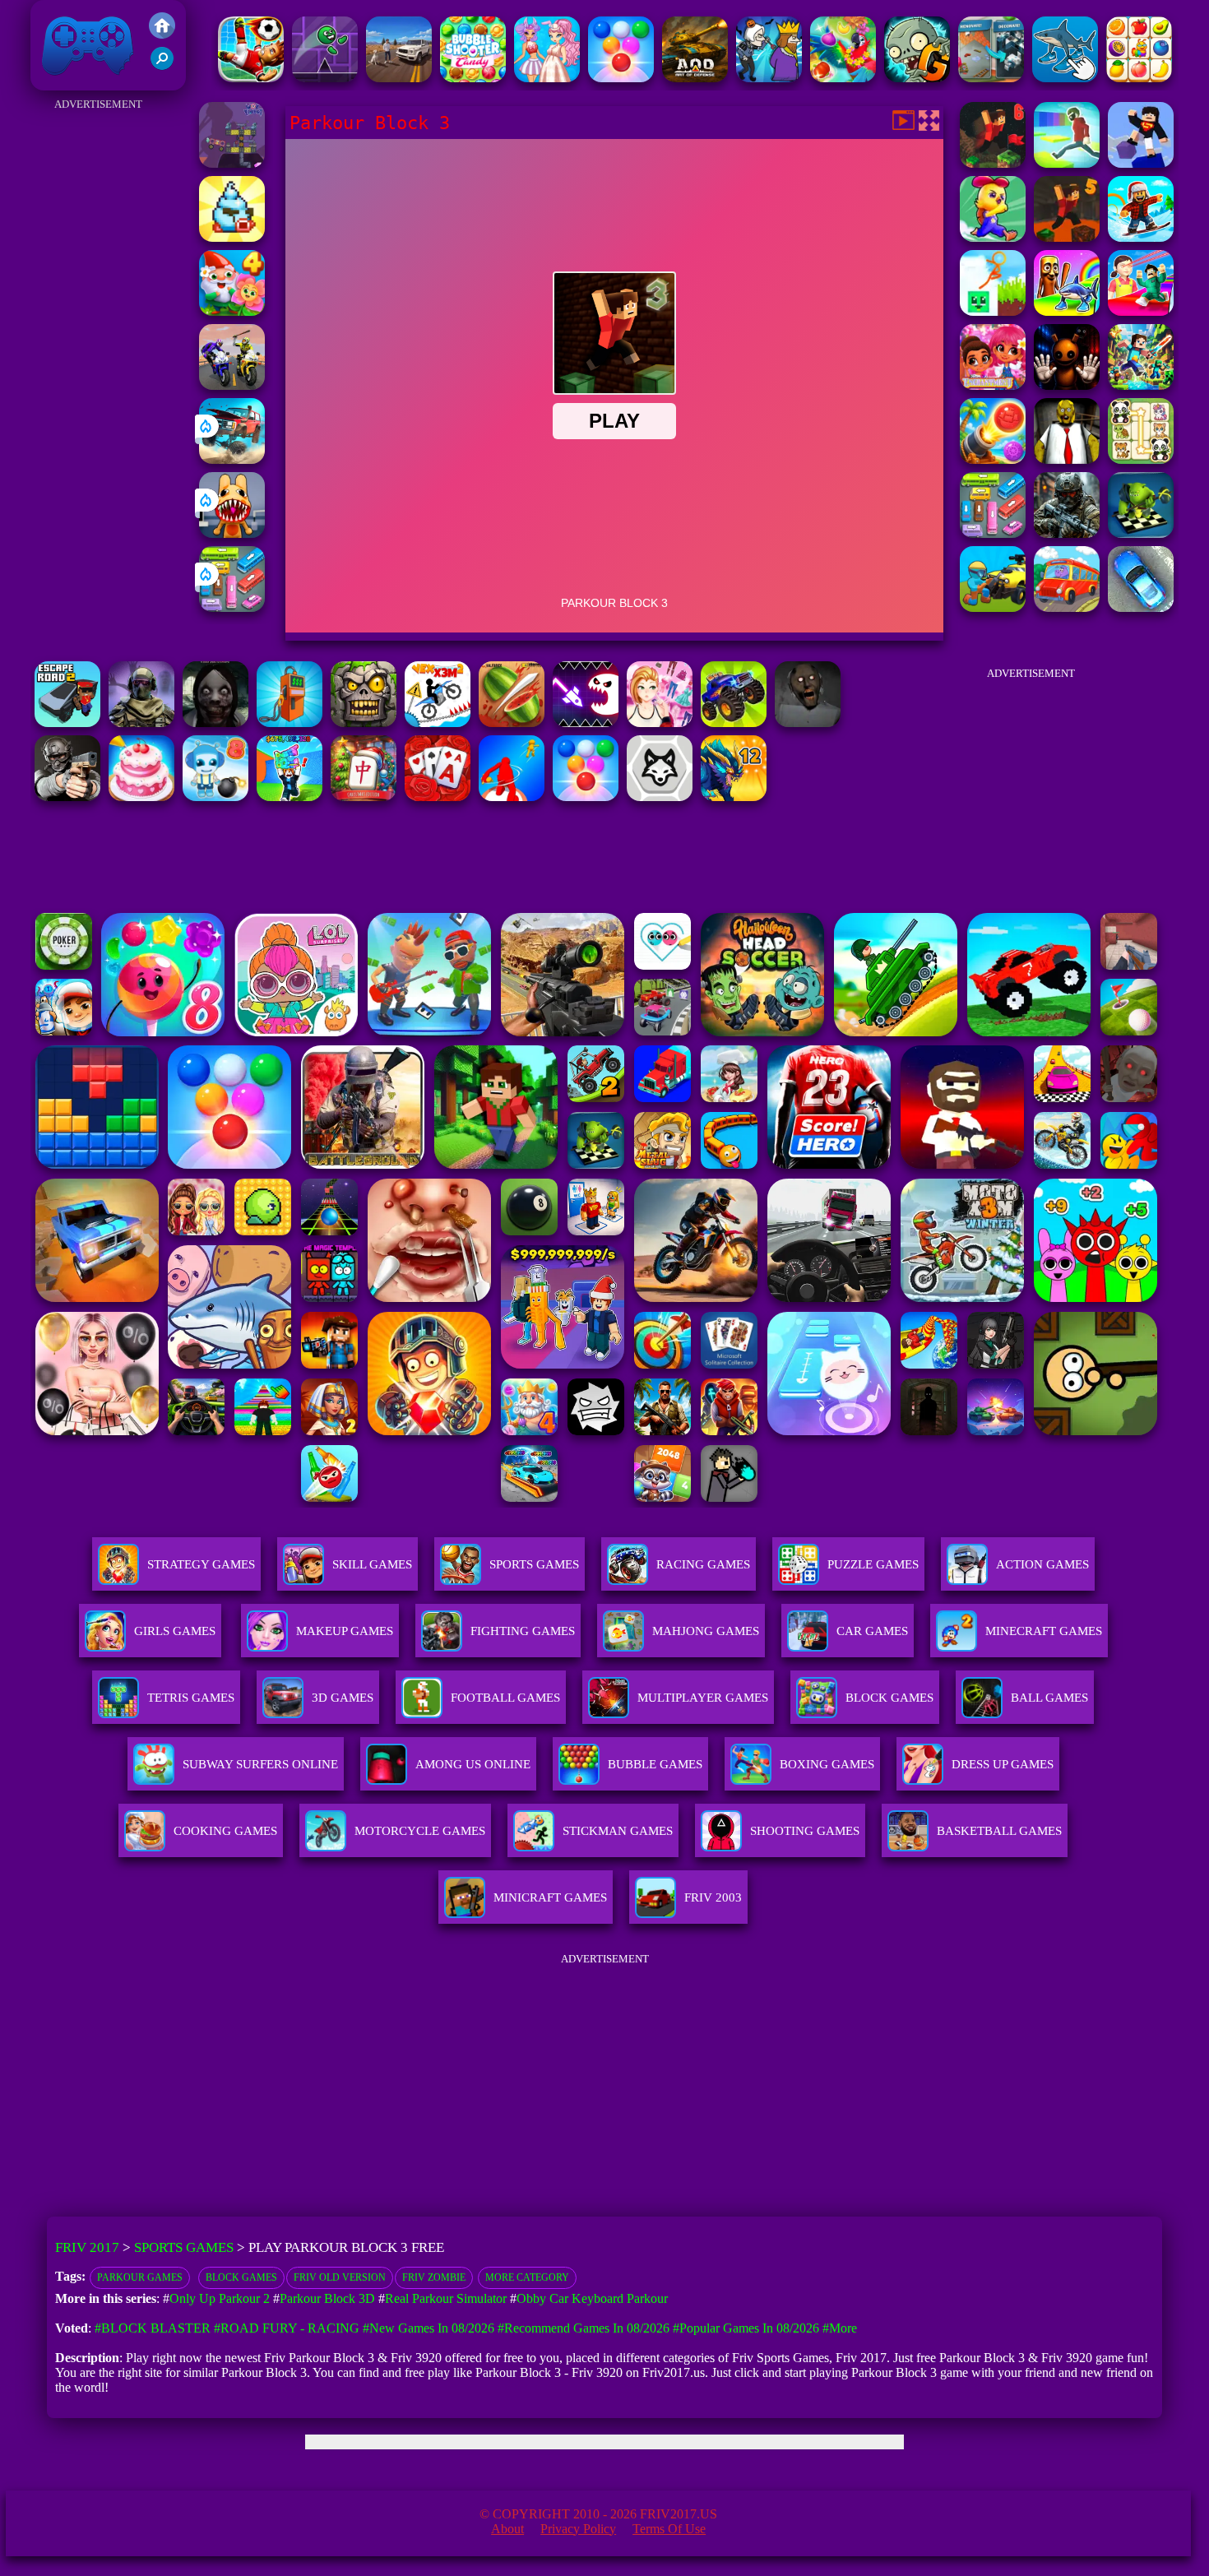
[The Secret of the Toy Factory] (1067, 385)
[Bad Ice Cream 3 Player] (232, 237)
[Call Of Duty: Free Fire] (141, 723)
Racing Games (703, 1564)
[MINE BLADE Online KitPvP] (1141, 385)
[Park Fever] (232, 607)
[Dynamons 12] (734, 797)
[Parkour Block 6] (993, 163)
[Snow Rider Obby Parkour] (1141, 237)
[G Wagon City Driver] (399, 78)
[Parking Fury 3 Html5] (1141, 607)
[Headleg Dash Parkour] (325, 78)
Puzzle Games (873, 1564)
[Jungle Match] (843, 78)
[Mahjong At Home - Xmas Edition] (364, 797)
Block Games (241, 2277)
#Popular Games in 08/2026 (746, 2328)
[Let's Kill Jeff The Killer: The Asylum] (215, 723)
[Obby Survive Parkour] (1141, 311)
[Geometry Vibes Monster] (586, 723)
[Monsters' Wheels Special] (734, 723)
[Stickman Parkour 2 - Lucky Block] (993, 311)
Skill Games (372, 1564)
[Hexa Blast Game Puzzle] (991, 78)
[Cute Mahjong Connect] (1141, 459)
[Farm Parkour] (993, 237)
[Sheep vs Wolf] (660, 797)
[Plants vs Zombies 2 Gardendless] (917, 78)
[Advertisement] (98, 362)
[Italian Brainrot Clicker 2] (1065, 78)
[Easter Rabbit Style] (547, 78)
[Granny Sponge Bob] (1067, 459)
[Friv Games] (162, 34)
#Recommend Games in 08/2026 (584, 2328)
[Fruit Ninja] (512, 723)
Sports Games (534, 1564)
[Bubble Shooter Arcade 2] (621, 78)
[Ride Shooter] (993, 607)
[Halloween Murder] (769, 78)
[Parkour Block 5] (1067, 237)
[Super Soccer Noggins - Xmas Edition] (251, 78)
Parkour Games (140, 2277)
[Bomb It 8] (215, 797)
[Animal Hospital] (232, 533)
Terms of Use (669, 2529)
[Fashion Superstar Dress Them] (660, 723)
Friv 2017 (64, 82)
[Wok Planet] (232, 163)
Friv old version (340, 2277)
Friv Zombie (434, 2277)
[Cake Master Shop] (141, 797)
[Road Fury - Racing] (232, 459)
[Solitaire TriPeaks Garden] (438, 797)
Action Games (1042, 1564)
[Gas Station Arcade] (290, 723)
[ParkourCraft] (1141, 163)
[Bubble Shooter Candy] (473, 78)
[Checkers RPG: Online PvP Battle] (1141, 533)
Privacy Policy (578, 2529)
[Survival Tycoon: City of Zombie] (364, 723)
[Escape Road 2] (67, 723)
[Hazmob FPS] (67, 797)
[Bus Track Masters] (1067, 607)
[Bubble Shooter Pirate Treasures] (993, 459)
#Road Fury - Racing (287, 2328)
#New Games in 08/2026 (428, 2328)
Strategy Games (201, 1564)
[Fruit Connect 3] (1139, 78)
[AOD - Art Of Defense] (695, 78)
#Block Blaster (153, 2328)
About (507, 2529)
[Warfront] (1067, 533)
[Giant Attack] (512, 797)
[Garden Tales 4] (232, 311)
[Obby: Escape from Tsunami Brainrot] (290, 797)
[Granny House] (808, 723)
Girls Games (175, 1631)
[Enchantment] (993, 385)
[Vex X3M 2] (438, 723)
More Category (527, 2277)
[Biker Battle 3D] (232, 385)
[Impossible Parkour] (1067, 163)
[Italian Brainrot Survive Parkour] (1067, 311)
